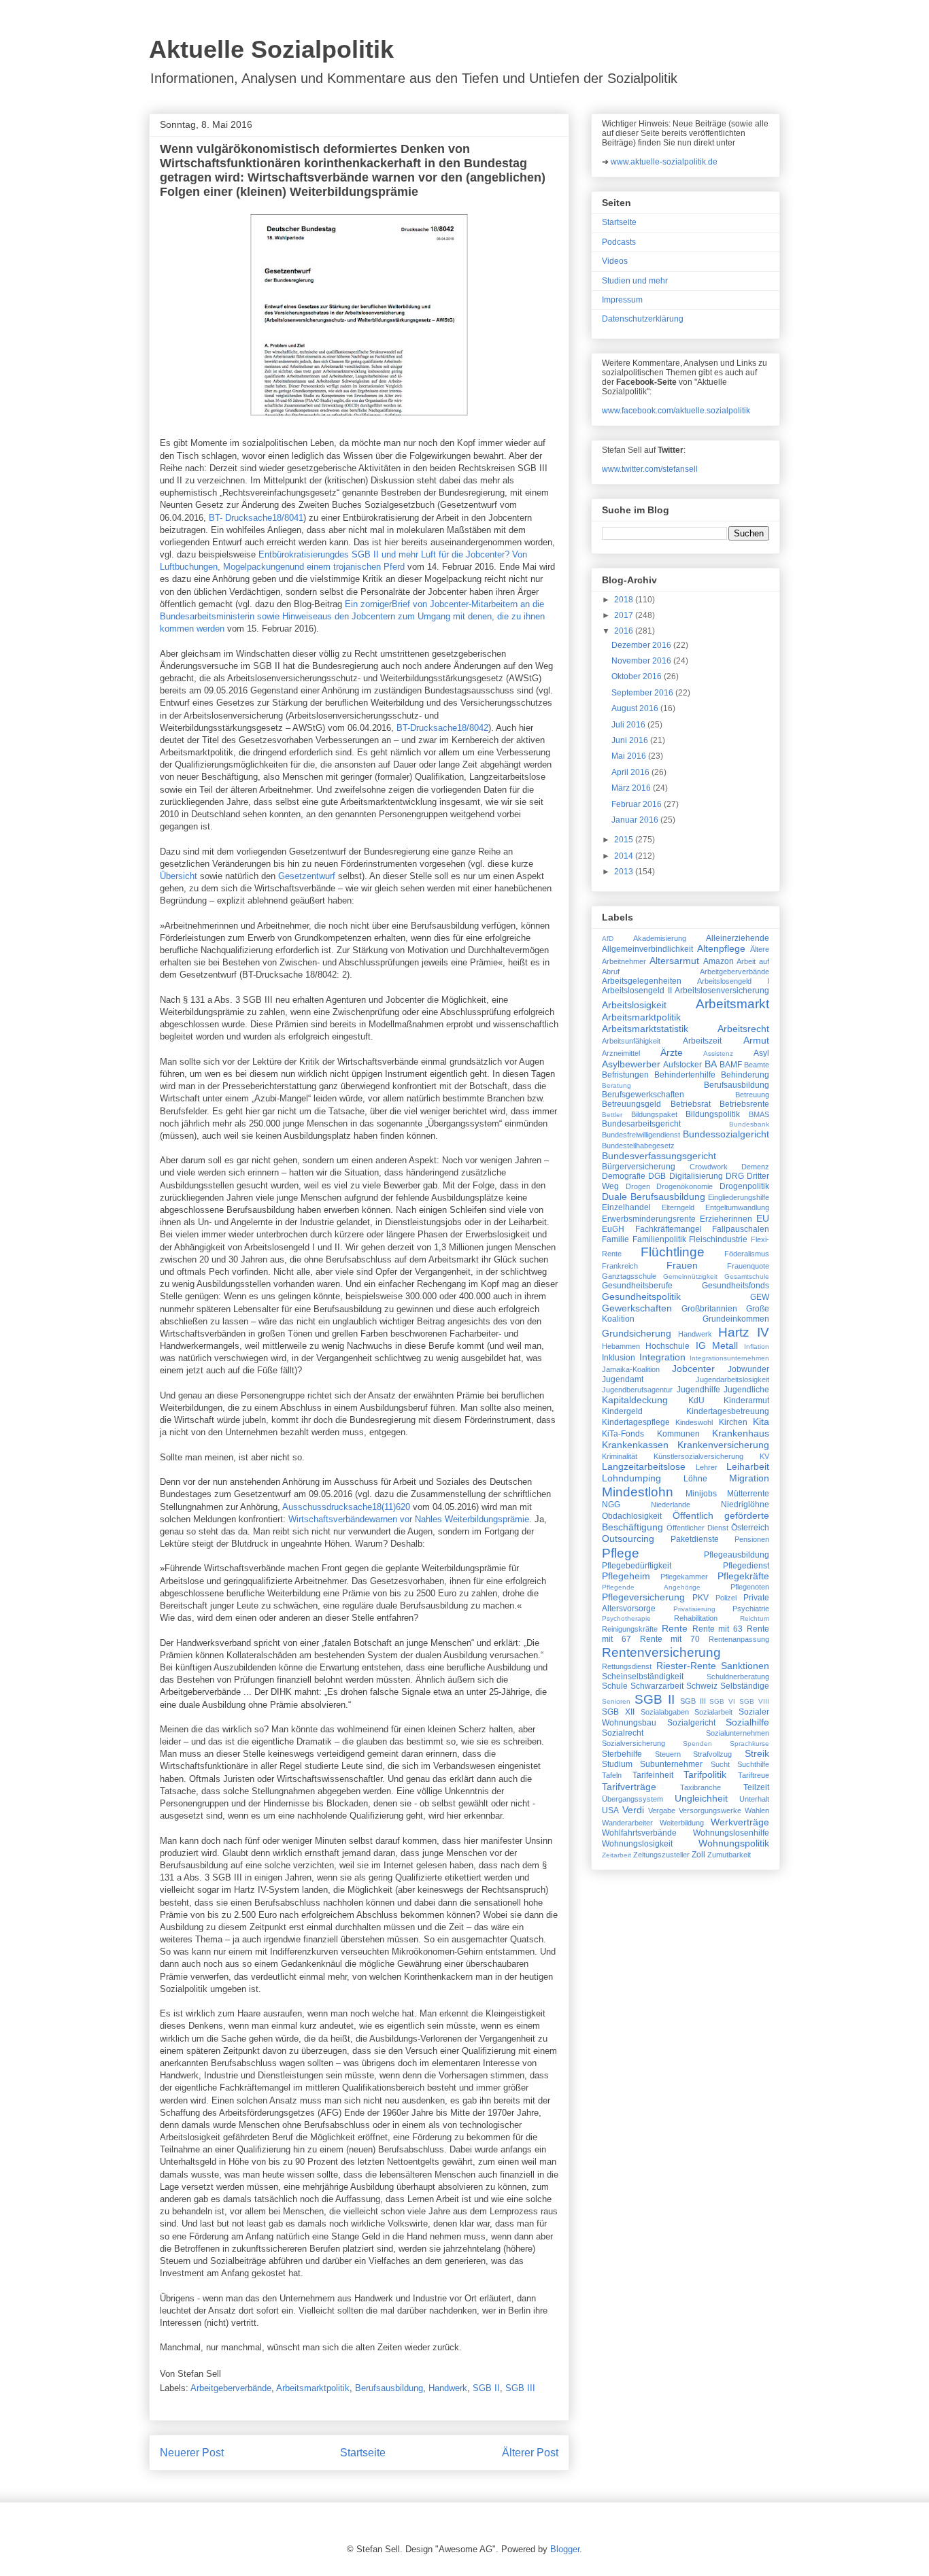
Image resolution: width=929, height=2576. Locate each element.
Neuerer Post (192, 2453)
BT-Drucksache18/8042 (442, 728)
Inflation (757, 1346)
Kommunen (678, 1434)
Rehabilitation (696, 1618)
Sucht (720, 1764)
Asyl (761, 1053)
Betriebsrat (691, 1104)
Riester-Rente (686, 1666)
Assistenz (718, 1053)
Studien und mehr (635, 281)
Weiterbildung (682, 1823)
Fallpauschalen (741, 1229)
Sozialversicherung (634, 1743)
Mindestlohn (638, 1492)
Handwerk (448, 2388)
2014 (625, 856)
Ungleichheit (701, 1798)
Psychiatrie (751, 1609)
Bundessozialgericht (726, 1134)
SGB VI (722, 1701)
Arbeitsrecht (743, 1029)
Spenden (697, 1744)
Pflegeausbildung (737, 1555)
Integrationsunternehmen (729, 1358)
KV (764, 1456)
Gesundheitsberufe (637, 1286)
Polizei (726, 1598)
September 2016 (643, 693)
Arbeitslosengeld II (637, 991)
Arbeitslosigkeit (634, 1005)
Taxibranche (700, 1787)
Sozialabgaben (665, 1712)
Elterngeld (678, 1207)
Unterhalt (754, 1799)
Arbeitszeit (702, 1041)
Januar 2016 (636, 820)
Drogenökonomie (685, 1186)
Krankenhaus (741, 1433)
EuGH (613, 1229)
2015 (625, 840)
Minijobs (701, 1494)
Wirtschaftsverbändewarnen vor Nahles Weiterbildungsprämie (409, 1519)
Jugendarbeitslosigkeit (732, 1379)
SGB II (486, 2388)
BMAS (759, 1114)
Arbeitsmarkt (732, 1004)
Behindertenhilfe (685, 1075)
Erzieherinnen (726, 1219)
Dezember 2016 (642, 645)
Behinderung (745, 1075)
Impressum (622, 300)
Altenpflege (721, 948)
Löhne (695, 1479)
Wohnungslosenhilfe (731, 1833)
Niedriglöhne (745, 1505)
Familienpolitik (659, 1239)
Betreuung (752, 1095)
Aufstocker (682, 1065)
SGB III (520, 2388)
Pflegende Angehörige (651, 1587)
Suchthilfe (753, 1764)
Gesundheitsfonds (736, 1286)
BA (711, 1064)
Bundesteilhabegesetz (638, 1146)
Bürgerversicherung (639, 1167)
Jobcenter (693, 1369)
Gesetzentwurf (307, 876)
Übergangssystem (632, 1799)
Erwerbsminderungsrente (649, 1219)
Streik (757, 1753)
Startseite (363, 2453)
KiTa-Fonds (623, 1434)
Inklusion (619, 1358)
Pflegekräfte (743, 1576)
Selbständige (745, 1686)
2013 (625, 872)
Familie (615, 1239)
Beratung (616, 1085)
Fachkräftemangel (669, 1229)
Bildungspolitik (713, 1114)
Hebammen (621, 1346)
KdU (696, 1401)
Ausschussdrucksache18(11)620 (346, 1507)
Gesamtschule (747, 1276)
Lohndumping (631, 1478)
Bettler (612, 1115)
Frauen (682, 1265)
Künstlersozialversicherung (698, 1456)
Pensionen (752, 1539)
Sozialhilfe (747, 1722)
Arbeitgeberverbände (231, 2388)
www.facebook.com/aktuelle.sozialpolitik (676, 411)
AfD (608, 939)
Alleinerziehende (738, 938)
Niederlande (671, 1505)
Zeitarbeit (616, 1855)
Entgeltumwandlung (737, 1207)
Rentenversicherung (661, 1652)
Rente (675, 1628)
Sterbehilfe (622, 1754)
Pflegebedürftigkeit (637, 1566)
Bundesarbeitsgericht (641, 1124)
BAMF (731, 1065)
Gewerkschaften (637, 1308)
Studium (617, 1764)
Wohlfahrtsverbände (639, 1833)
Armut (756, 1040)
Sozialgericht (691, 1723)
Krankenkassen (635, 1445)
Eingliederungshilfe (739, 1197)
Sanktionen (745, 1666)
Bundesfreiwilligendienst (641, 1135)
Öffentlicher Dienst (697, 1528)
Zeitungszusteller (661, 1855)
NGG (611, 1505)
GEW (760, 1297)
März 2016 (632, 788)
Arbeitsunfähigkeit (631, 1041)
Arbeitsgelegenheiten (642, 981)
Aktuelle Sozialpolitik (271, 49)
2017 (625, 615)
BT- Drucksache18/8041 (256, 518)
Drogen (638, 1186)
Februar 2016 (638, 804)
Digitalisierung (696, 1176)
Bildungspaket (654, 1114)
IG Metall (717, 1345)
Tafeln (612, 1775)
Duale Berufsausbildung (654, 1197)
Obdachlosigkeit (632, 1516)
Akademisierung (660, 938)
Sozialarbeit (713, 1712)
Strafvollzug (712, 1754)
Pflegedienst (746, 1566)
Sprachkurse (749, 1744)
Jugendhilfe (698, 1390)
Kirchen (733, 1422)
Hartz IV (744, 1332)
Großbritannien (709, 1309)
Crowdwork (709, 1167)
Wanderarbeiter (627, 1823)
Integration (662, 1357)
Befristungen (625, 1075)
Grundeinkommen (736, 1319)
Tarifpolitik (705, 1774)
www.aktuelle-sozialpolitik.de (664, 162)
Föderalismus (747, 1254)
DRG (735, 1176)
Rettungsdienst (627, 1666)
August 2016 (636, 708)
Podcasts (619, 242)
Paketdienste (695, 1539)
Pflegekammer (684, 1577)
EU (763, 1218)
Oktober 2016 (638, 676)
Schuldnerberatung (738, 1677)
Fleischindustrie (718, 1239)
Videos (615, 261)
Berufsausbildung (389, 2388)
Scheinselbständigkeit (643, 1677)
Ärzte (672, 1052)
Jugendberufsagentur (637, 1390)
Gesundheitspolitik (641, 1296)
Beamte (757, 1065)
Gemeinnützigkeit (690, 1276)
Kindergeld (622, 1411)
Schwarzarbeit (657, 1686)
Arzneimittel (621, 1053)
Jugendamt (623, 1379)
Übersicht (179, 876)
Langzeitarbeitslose (644, 1466)
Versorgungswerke (710, 1810)
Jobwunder (748, 1369)
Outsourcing (628, 1539)
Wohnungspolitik (734, 1843)
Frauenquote (748, 1266)
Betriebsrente (744, 1104)
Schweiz (702, 1686)
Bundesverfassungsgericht (659, 1156)
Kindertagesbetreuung (728, 1411)
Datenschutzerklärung (643, 319)
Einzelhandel (626, 1207)
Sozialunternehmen (738, 1733)
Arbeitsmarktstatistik (645, 1029)
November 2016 (642, 661)
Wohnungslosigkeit (637, 1844)
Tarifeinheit (653, 1775)
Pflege (621, 1553)
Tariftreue (754, 1775)
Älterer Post (530, 2453)
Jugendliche (746, 1390)
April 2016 (631, 772)
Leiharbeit (748, 1466)
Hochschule (668, 1346)
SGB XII (618, 1712)
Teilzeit (756, 1787)
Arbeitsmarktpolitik (313, 2388)
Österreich (750, 1528)
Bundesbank (749, 1124)
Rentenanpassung (739, 1639)
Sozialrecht (623, 1733)
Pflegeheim (626, 1576)
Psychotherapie (626, 1618)
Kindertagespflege (636, 1422)
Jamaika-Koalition (631, 1369)
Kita (761, 1422)
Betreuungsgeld (631, 1104)
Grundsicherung (637, 1333)
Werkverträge (740, 1822)
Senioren (616, 1701)
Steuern (668, 1754)
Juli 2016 (629, 725)
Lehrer (707, 1467)
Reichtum (755, 1618)
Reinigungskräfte (630, 1629)
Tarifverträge (629, 1787)
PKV (700, 1598)
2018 (625, 600)
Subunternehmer (671, 1764)
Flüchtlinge (673, 1252)
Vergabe (662, 1810)
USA (610, 1810)
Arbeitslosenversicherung (722, 991)
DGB (657, 1176)
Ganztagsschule (629, 1276)
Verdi (633, 1810)
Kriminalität (620, 1456)
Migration (749, 1478)
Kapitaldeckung (635, 1400)
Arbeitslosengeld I (733, 981)
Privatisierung (694, 1609)
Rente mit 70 (670, 1639)
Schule (615, 1686)
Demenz (755, 1167)
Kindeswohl (694, 1422)
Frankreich (620, 1266)
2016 (625, 631)
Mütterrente (748, 1494)
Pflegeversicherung (643, 1597)
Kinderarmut (746, 1401)
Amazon (719, 961)
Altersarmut (674, 961)
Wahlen (757, 1810)
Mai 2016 (630, 756)
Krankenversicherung (723, 1445)
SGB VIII (754, 1701)
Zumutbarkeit (729, 1855)
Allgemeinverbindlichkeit (647, 949)
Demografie (624, 1176)
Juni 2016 (631, 740)
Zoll (698, 1855)
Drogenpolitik (744, 1186)
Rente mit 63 (718, 1629)
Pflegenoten (750, 1587)
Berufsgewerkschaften (643, 1095)
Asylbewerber (631, 1064)
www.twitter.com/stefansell (650, 469)
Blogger (565, 2549)
